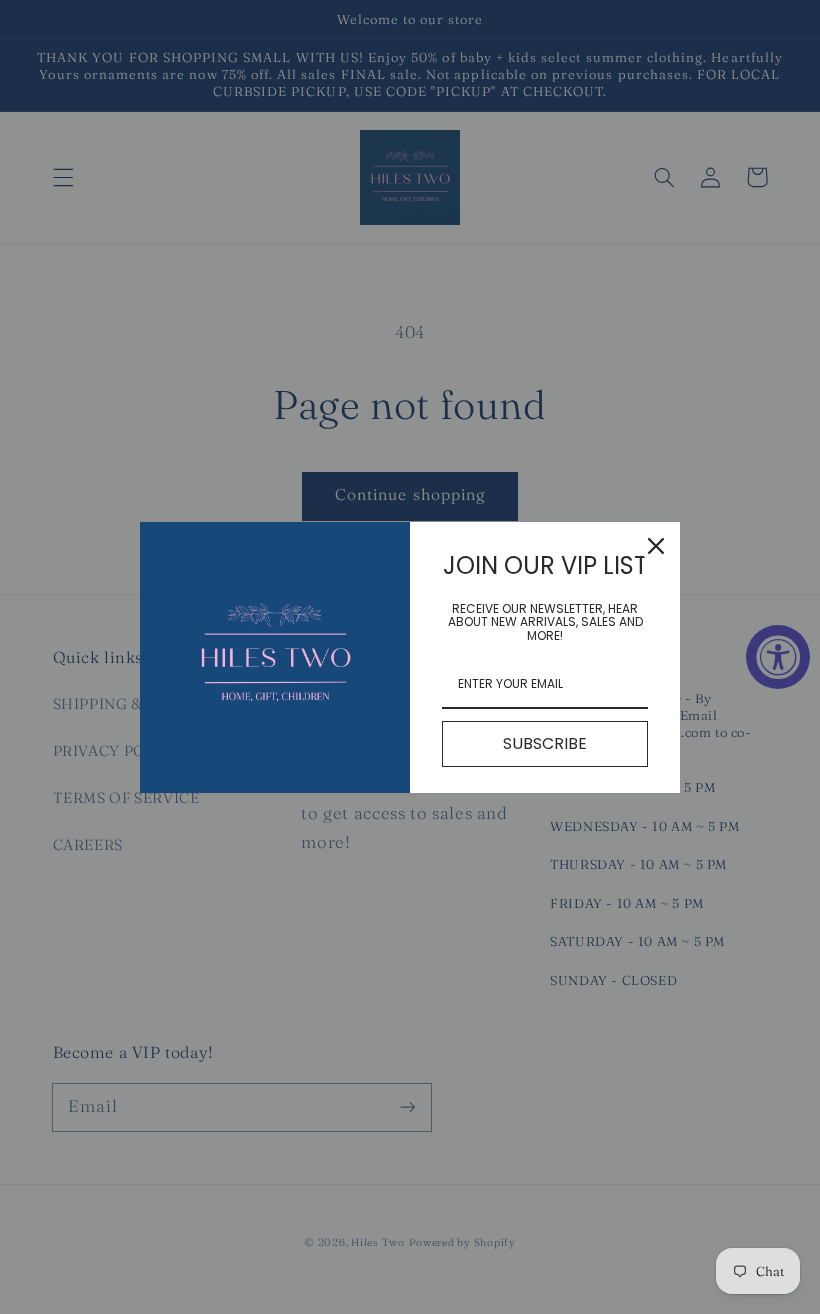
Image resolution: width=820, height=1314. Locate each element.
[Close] (656, 546)
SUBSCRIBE (545, 743)
